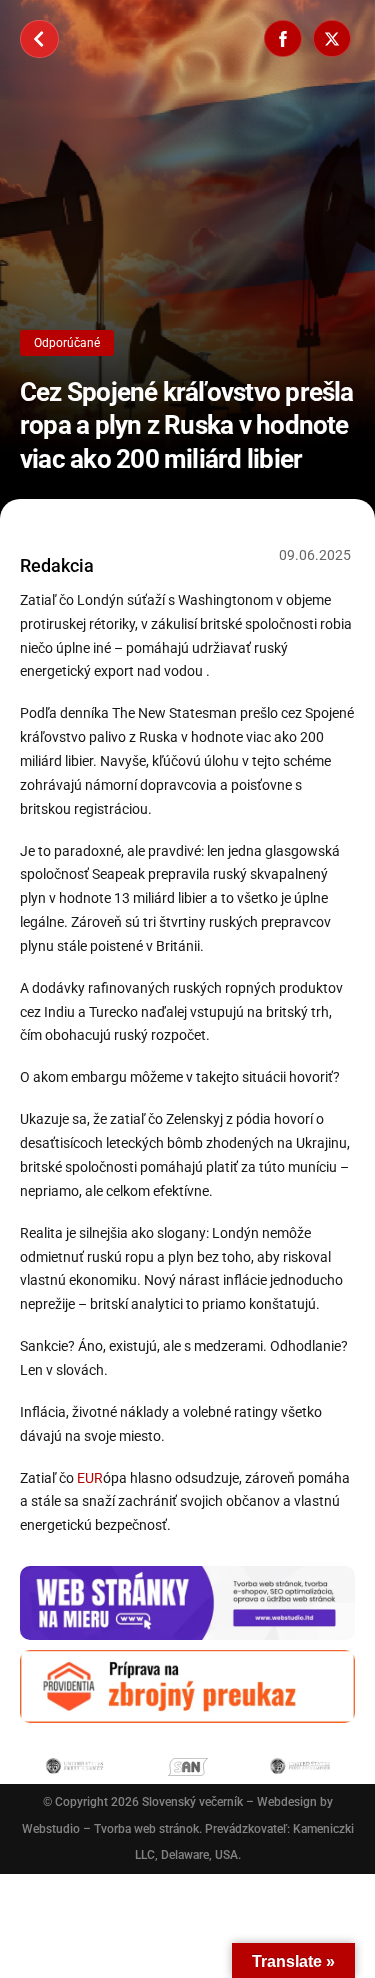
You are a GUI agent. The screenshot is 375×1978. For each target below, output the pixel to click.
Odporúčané (67, 343)
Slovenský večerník (192, 1802)
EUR (90, 1478)
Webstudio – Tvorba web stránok (110, 1829)
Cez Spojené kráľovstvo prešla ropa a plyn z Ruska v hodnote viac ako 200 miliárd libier (187, 425)
